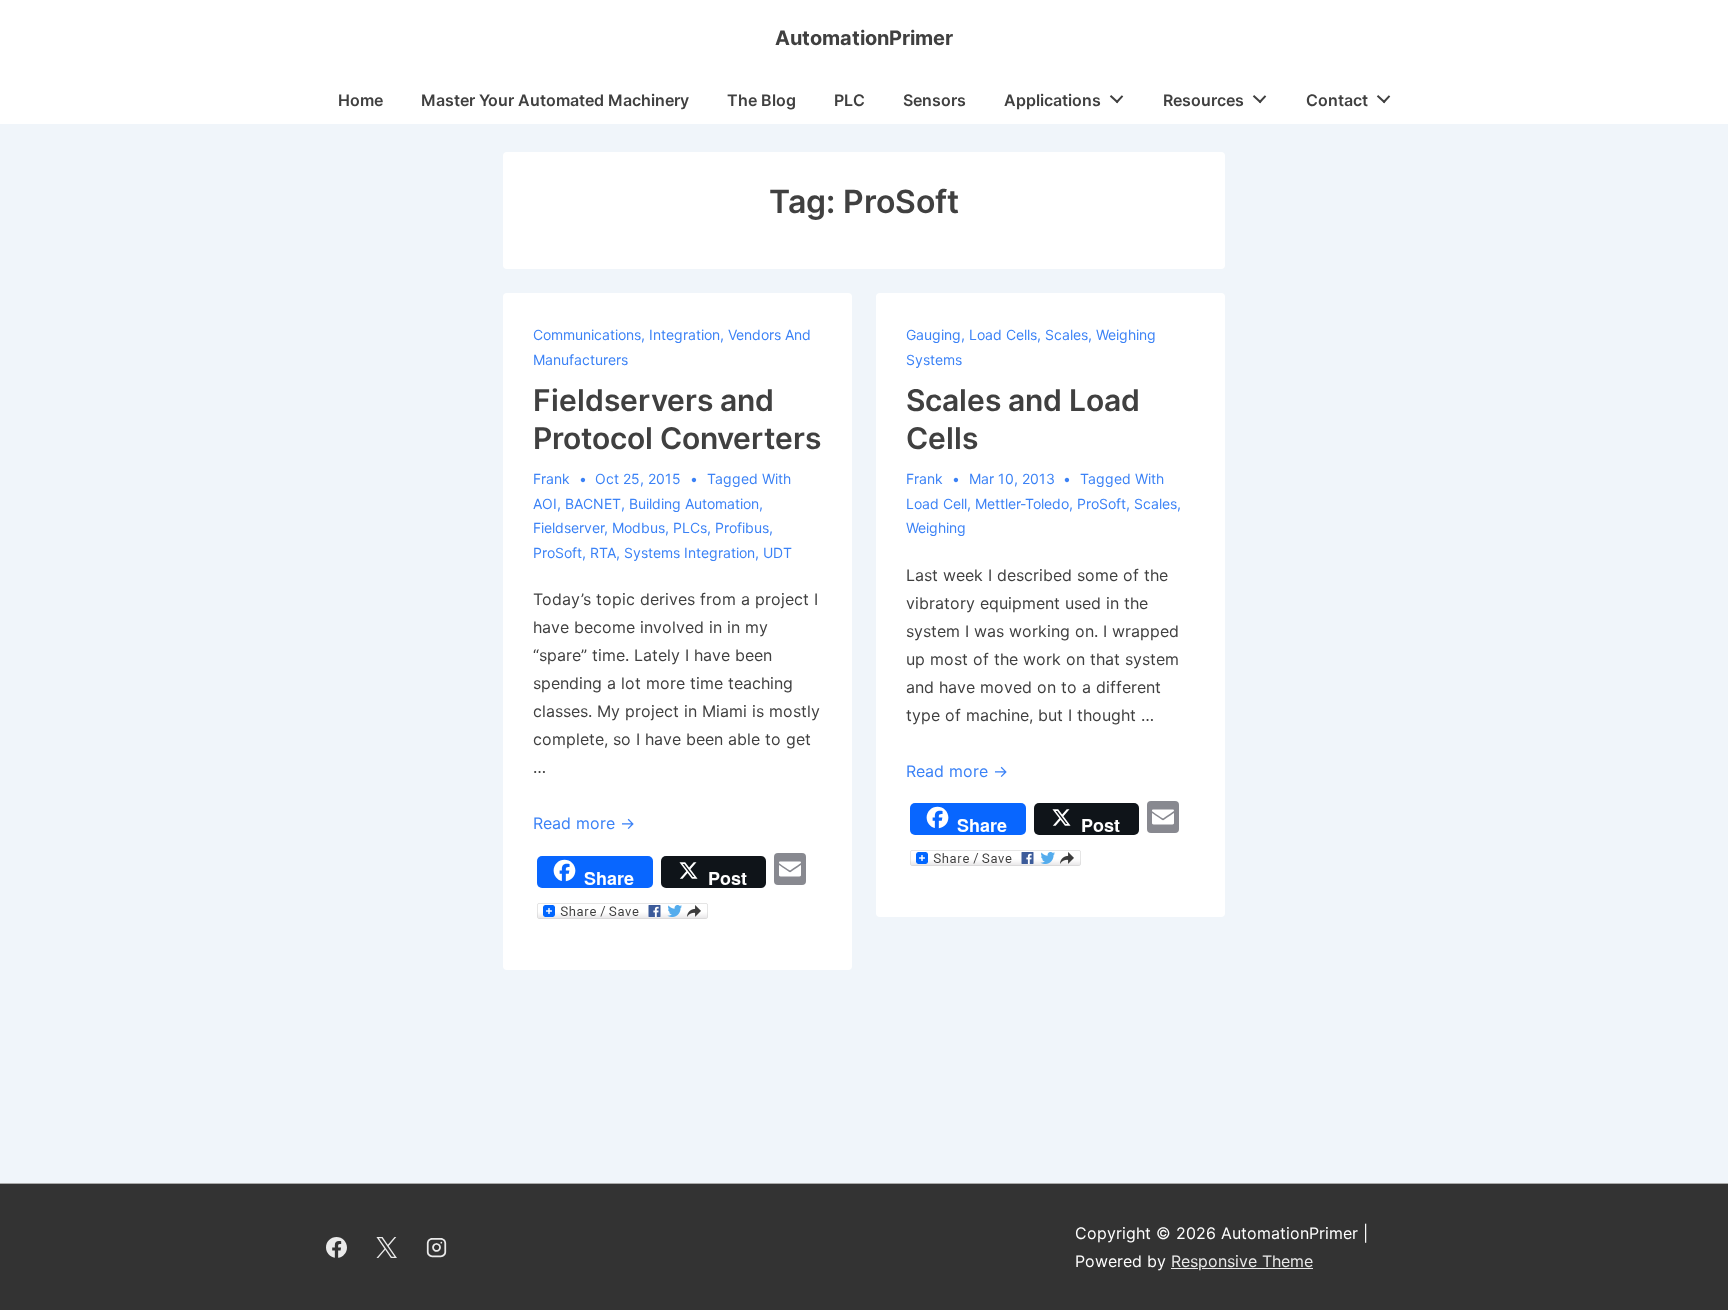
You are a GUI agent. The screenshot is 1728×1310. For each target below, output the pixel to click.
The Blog (761, 100)
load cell (936, 503)
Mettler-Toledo (1022, 503)
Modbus (638, 527)
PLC (849, 100)
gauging (933, 334)
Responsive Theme (1242, 1261)
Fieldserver (568, 527)
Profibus (742, 527)
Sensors (934, 100)
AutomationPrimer (864, 38)
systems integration (689, 552)
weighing (936, 527)
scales (1155, 503)
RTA (603, 552)
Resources (1203, 100)
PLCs (690, 527)
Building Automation (694, 503)
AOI (545, 503)
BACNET (593, 503)
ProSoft (557, 552)
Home (360, 100)
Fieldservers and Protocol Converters (677, 419)
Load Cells (1003, 334)
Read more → (584, 823)
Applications (1052, 100)
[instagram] (437, 1247)
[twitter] (387, 1247)
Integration (684, 334)
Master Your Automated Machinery (555, 100)
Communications (587, 334)
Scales (1066, 334)
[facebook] (337, 1247)
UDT (777, 552)
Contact (1337, 100)
